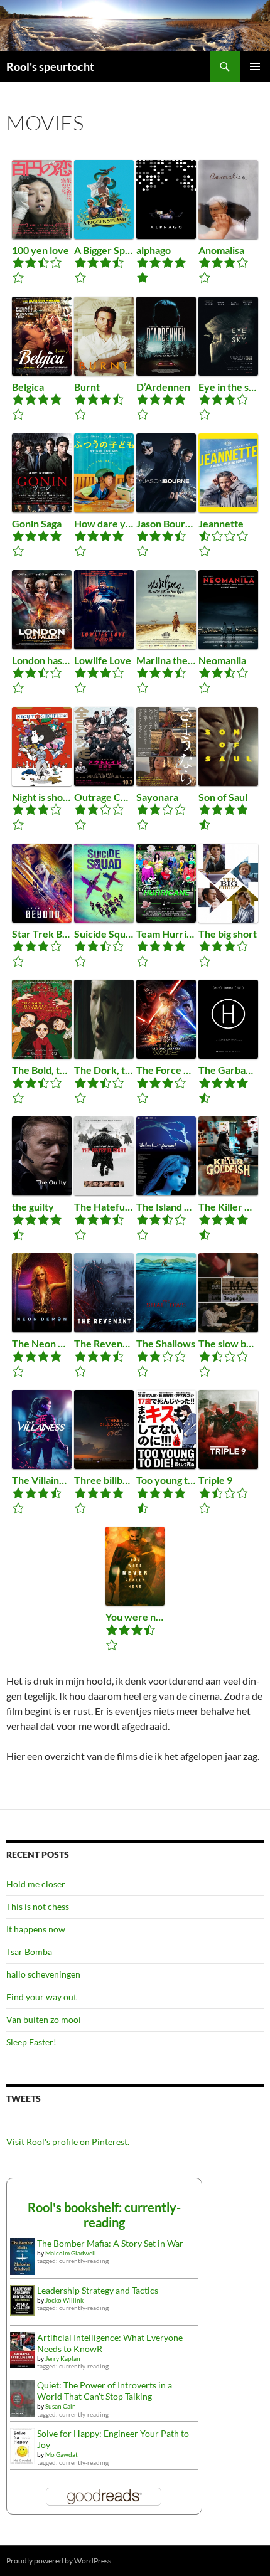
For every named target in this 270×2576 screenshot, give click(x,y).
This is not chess (38, 1906)
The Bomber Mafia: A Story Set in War (110, 2243)
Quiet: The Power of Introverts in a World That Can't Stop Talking (105, 2391)
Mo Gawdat (62, 2454)
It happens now (36, 1929)
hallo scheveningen (43, 1974)
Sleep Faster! (31, 2042)
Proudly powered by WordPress (59, 2561)
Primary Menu (255, 66)
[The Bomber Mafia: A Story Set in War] (22, 2255)
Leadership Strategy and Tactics (98, 2290)
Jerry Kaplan (63, 2358)
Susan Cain (61, 2406)
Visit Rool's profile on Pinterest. (68, 2142)
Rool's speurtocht (50, 66)
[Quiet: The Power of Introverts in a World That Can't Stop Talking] (22, 2398)
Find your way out (41, 1997)
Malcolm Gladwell (71, 2253)
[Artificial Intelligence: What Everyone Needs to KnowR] (22, 2349)
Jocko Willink (64, 2300)
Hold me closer (36, 1884)
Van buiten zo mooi (44, 2019)
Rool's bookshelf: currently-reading (104, 2215)
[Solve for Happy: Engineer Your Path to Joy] (22, 2445)
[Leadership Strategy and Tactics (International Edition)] (22, 2299)
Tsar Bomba (29, 1952)
